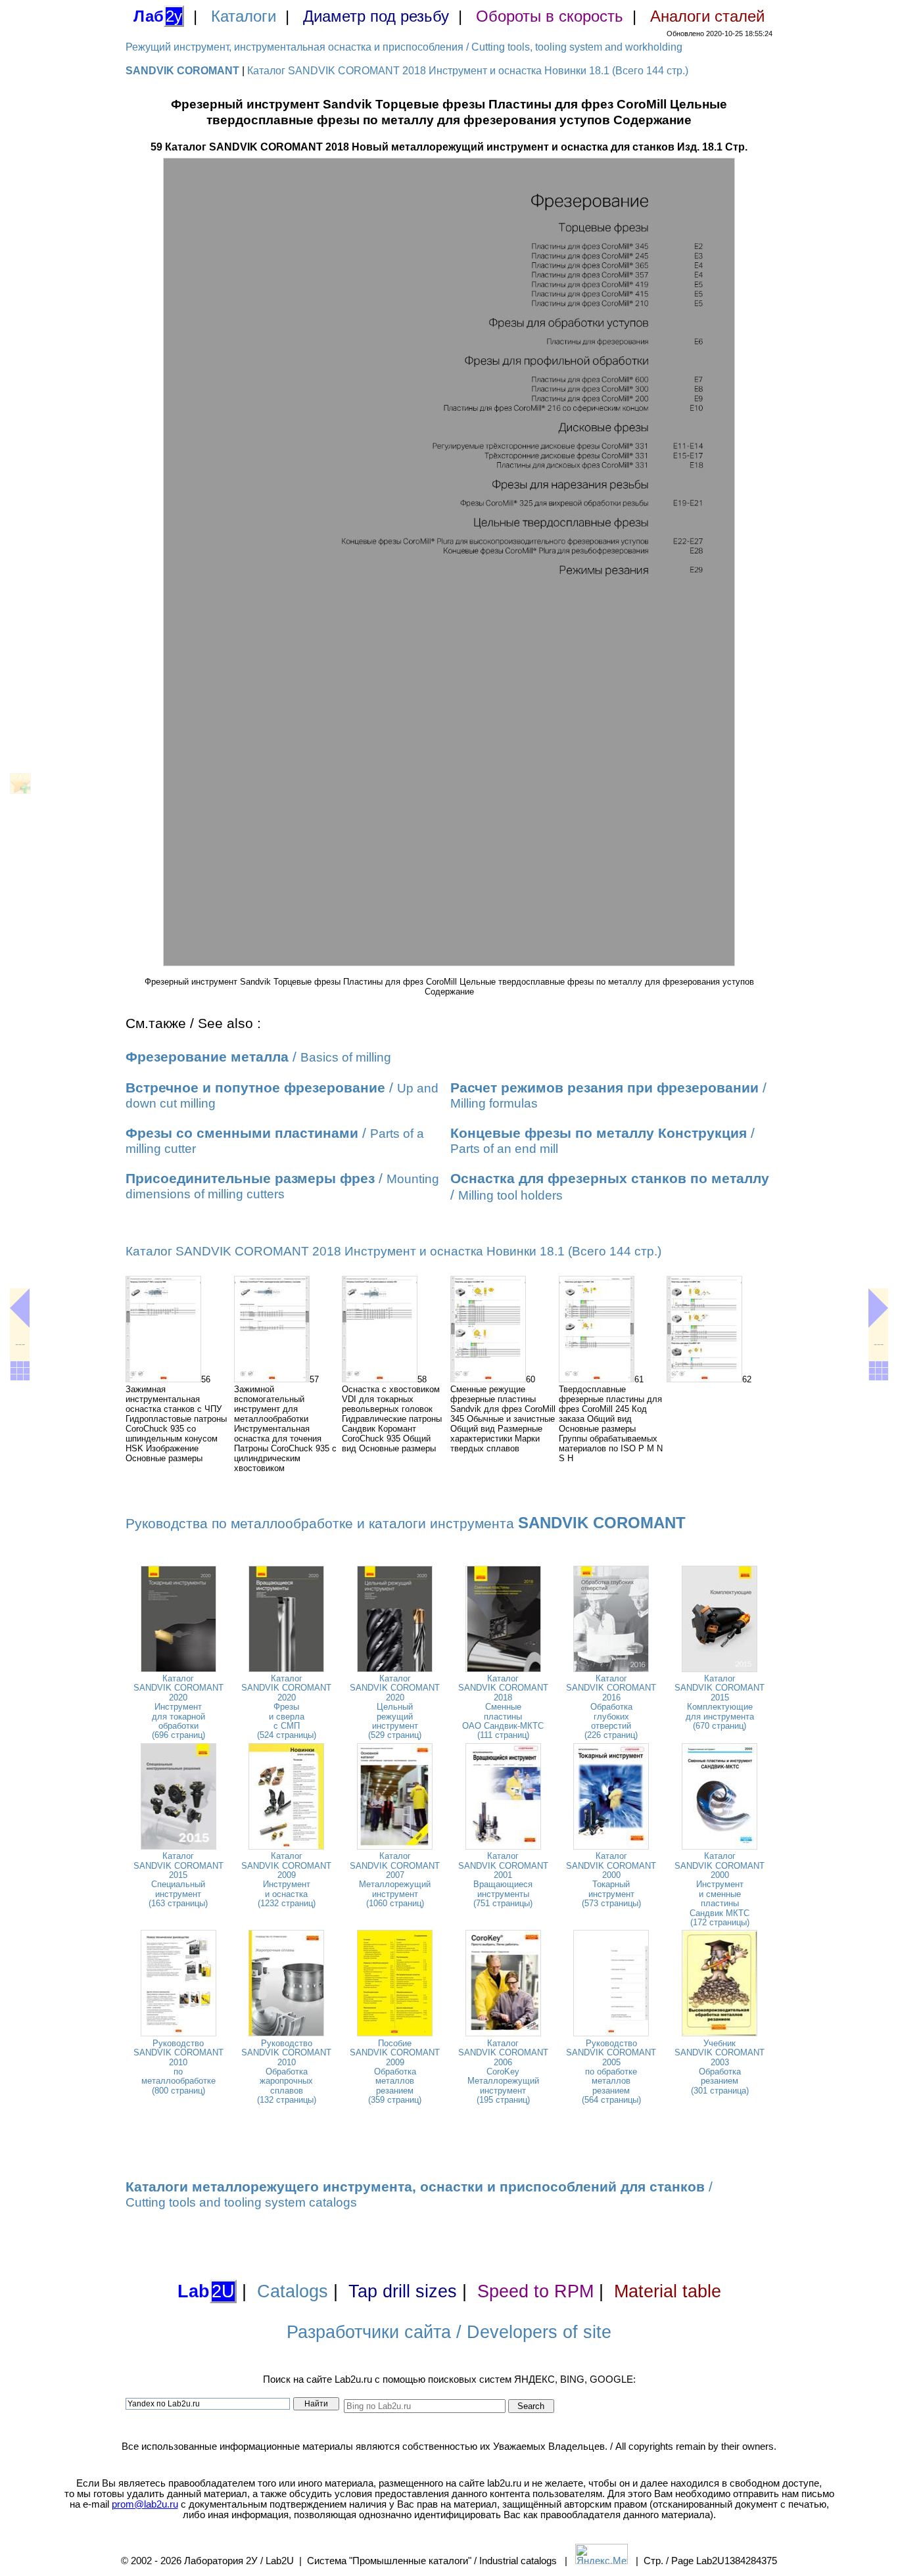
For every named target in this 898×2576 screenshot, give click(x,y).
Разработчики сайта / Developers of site (449, 2332)
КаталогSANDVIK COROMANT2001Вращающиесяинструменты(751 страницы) (503, 1880)
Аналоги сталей (707, 16)
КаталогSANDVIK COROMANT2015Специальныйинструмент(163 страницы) (178, 1880)
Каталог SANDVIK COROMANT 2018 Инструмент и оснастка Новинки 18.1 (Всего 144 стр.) (468, 71)
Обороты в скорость (550, 16)
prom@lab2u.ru (145, 2504)
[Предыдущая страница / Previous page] (20, 1308)
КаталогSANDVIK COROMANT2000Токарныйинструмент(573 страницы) (611, 1880)
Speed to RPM (535, 2291)
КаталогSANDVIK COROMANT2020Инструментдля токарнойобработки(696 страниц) (178, 1707)
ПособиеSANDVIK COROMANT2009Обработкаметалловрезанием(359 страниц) (395, 2072)
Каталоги (244, 16)
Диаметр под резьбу (376, 16)
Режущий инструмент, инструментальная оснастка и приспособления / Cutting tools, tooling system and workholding (404, 47)
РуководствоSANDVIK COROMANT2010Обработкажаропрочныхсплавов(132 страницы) (286, 2072)
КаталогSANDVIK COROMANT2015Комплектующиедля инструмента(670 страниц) (720, 1702)
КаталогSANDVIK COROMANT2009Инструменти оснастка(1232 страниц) (286, 1880)
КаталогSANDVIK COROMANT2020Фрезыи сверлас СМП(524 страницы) (286, 1707)
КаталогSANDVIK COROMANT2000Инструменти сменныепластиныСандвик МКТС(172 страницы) (720, 1889)
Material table (668, 2291)
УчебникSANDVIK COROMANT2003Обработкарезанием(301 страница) (720, 2067)
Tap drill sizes (403, 2291)
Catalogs (293, 2291)
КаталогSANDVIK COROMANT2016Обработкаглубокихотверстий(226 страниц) (611, 1707)
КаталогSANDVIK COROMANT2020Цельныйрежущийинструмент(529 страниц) (395, 1707)
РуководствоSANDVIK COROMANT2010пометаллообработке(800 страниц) (178, 2067)
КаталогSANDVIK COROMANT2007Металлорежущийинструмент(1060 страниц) (395, 1880)
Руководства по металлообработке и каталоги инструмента (406, 1524)
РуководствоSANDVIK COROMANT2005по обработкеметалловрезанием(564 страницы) (611, 2072)
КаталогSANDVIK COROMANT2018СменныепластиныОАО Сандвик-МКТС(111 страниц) (503, 1707)
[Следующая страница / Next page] (878, 1308)
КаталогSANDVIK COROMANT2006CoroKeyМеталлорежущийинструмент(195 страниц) (503, 2072)
